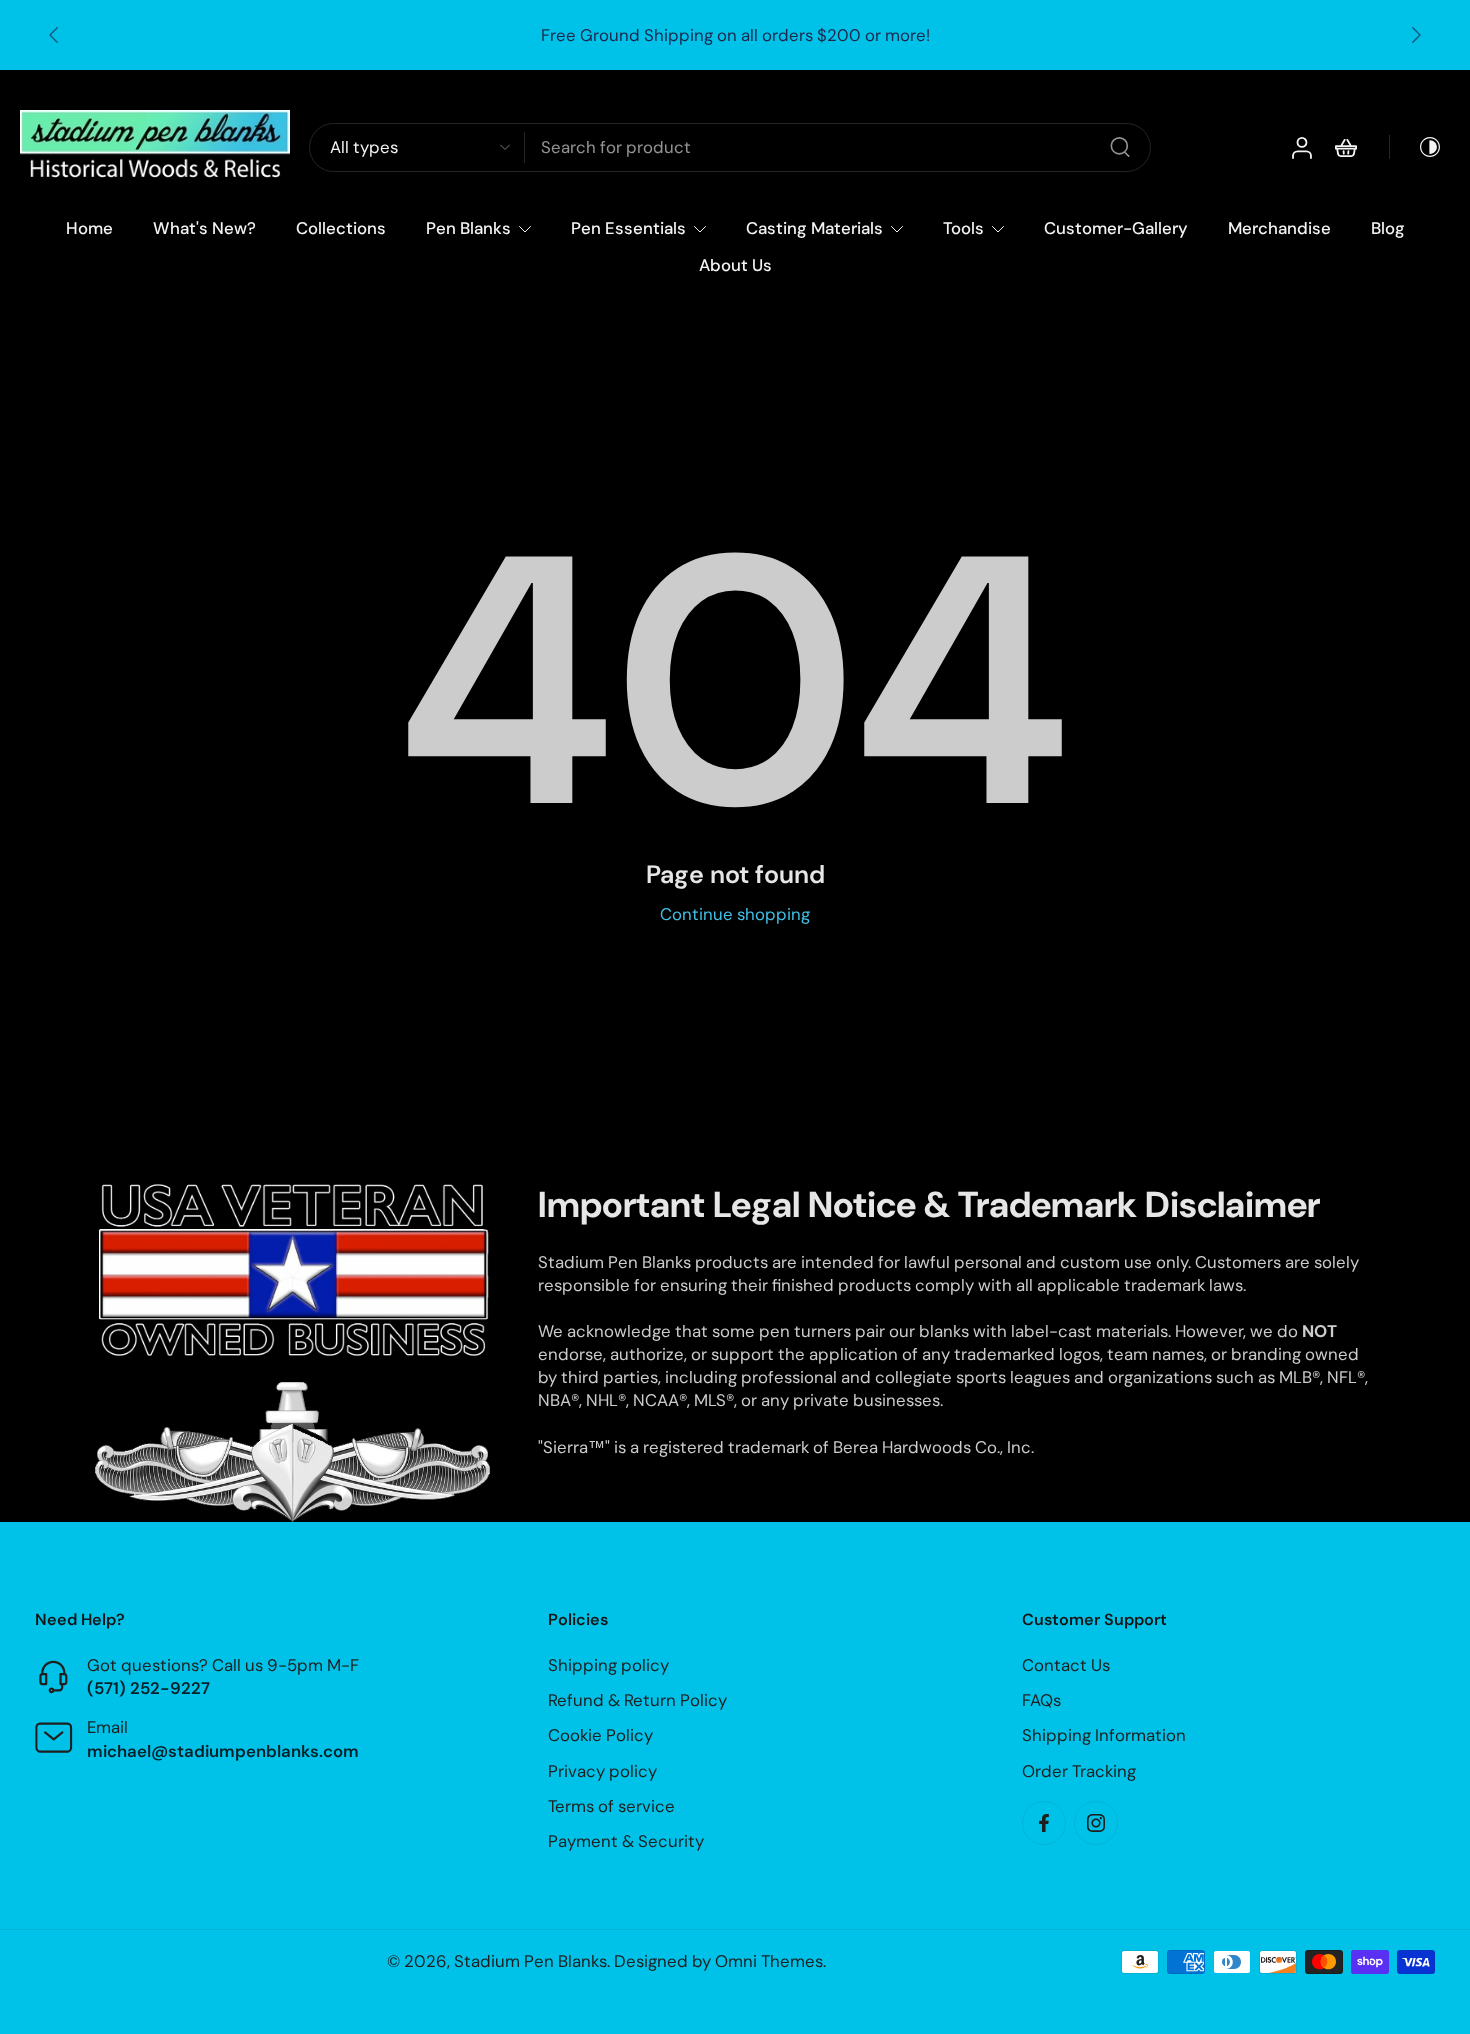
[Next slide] (1416, 35)
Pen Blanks (468, 228)
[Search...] (1120, 148)
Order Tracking (1079, 1771)
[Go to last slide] (54, 35)
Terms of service (611, 1806)
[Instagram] (1096, 1823)
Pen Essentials (628, 228)
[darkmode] (1416, 148)
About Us (735, 265)
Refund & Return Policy (637, 1701)
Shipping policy (608, 1665)
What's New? (204, 228)
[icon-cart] (1345, 148)
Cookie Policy (600, 1736)
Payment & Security (626, 1841)
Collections (341, 228)
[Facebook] (1044, 1823)
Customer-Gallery (1116, 228)
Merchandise (1279, 228)
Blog (1388, 228)
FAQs (1041, 1701)
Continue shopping (735, 914)
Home (89, 228)
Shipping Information (1104, 1736)
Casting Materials (814, 228)
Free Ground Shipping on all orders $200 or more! (735, 35)
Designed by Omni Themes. (720, 1961)
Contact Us (1066, 1665)
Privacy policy (602, 1771)
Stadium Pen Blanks (530, 1961)
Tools (963, 228)
